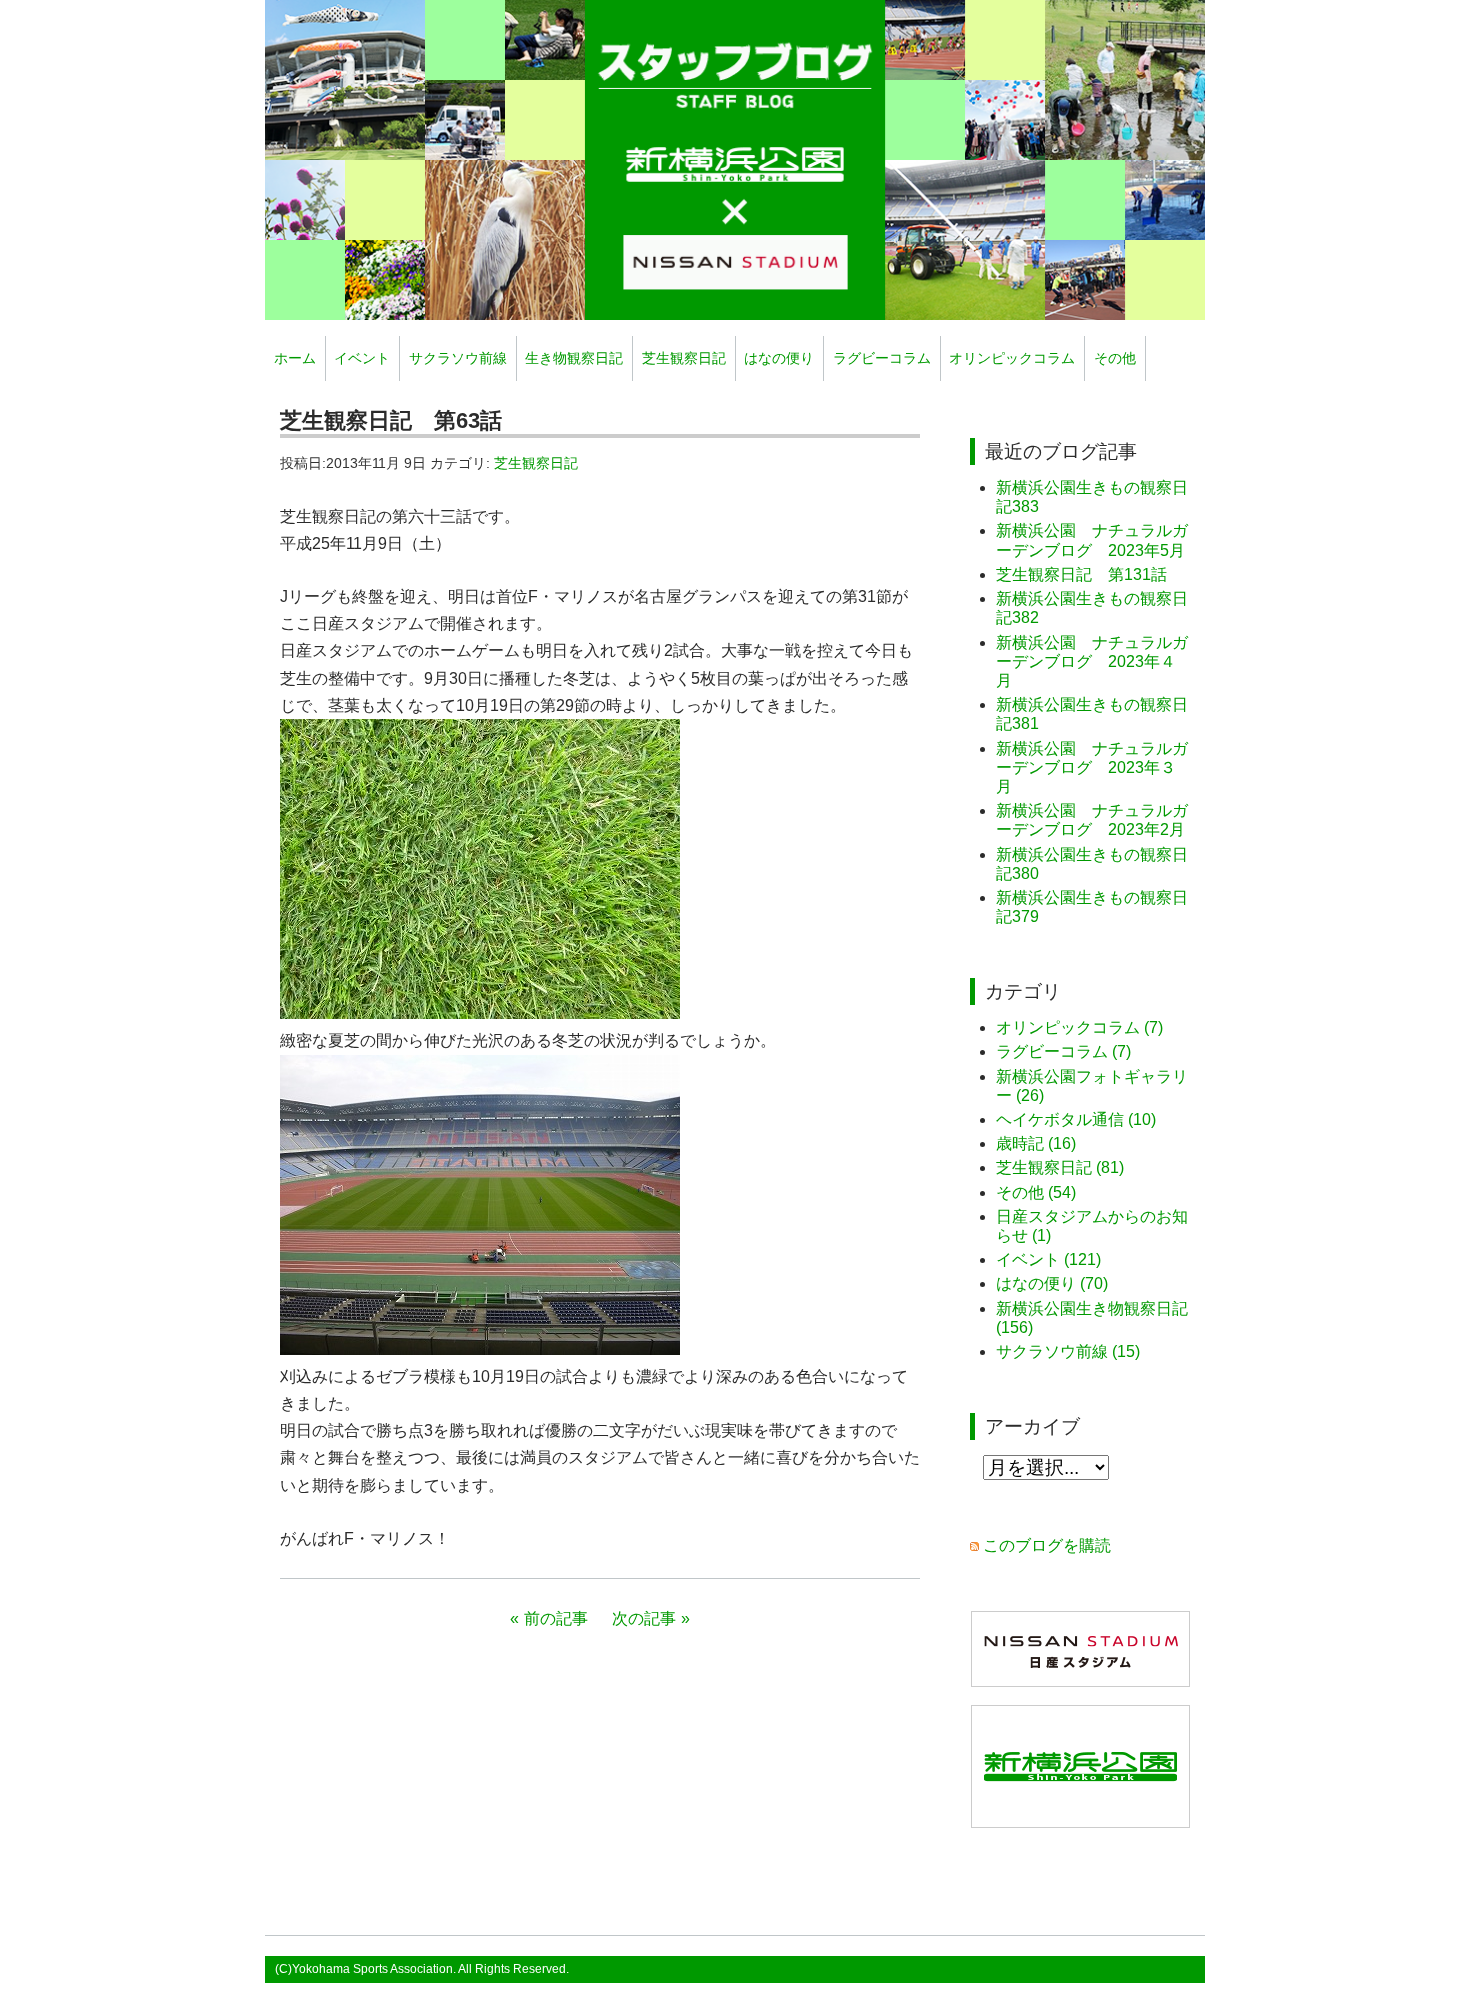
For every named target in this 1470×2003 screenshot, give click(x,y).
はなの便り (779, 358)
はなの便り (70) (1052, 1283)
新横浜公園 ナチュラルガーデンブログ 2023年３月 (1092, 767)
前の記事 (556, 1618)
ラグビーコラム (882, 358)
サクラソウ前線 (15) (1068, 1351)
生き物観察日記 (574, 358)
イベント (362, 358)
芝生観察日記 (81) (1060, 1167)
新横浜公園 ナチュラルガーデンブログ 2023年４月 (1092, 661)
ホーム (295, 358)
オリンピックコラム (1012, 358)
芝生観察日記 (684, 358)
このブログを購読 (1047, 1545)
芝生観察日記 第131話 (1081, 574)
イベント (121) (1048, 1259)
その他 (1115, 358)
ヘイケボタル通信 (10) (1076, 1119)
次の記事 (644, 1618)
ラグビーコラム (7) (1063, 1051)
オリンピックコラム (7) (1079, 1027)
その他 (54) (1036, 1192)
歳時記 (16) (1036, 1143)
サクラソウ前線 (458, 358)
